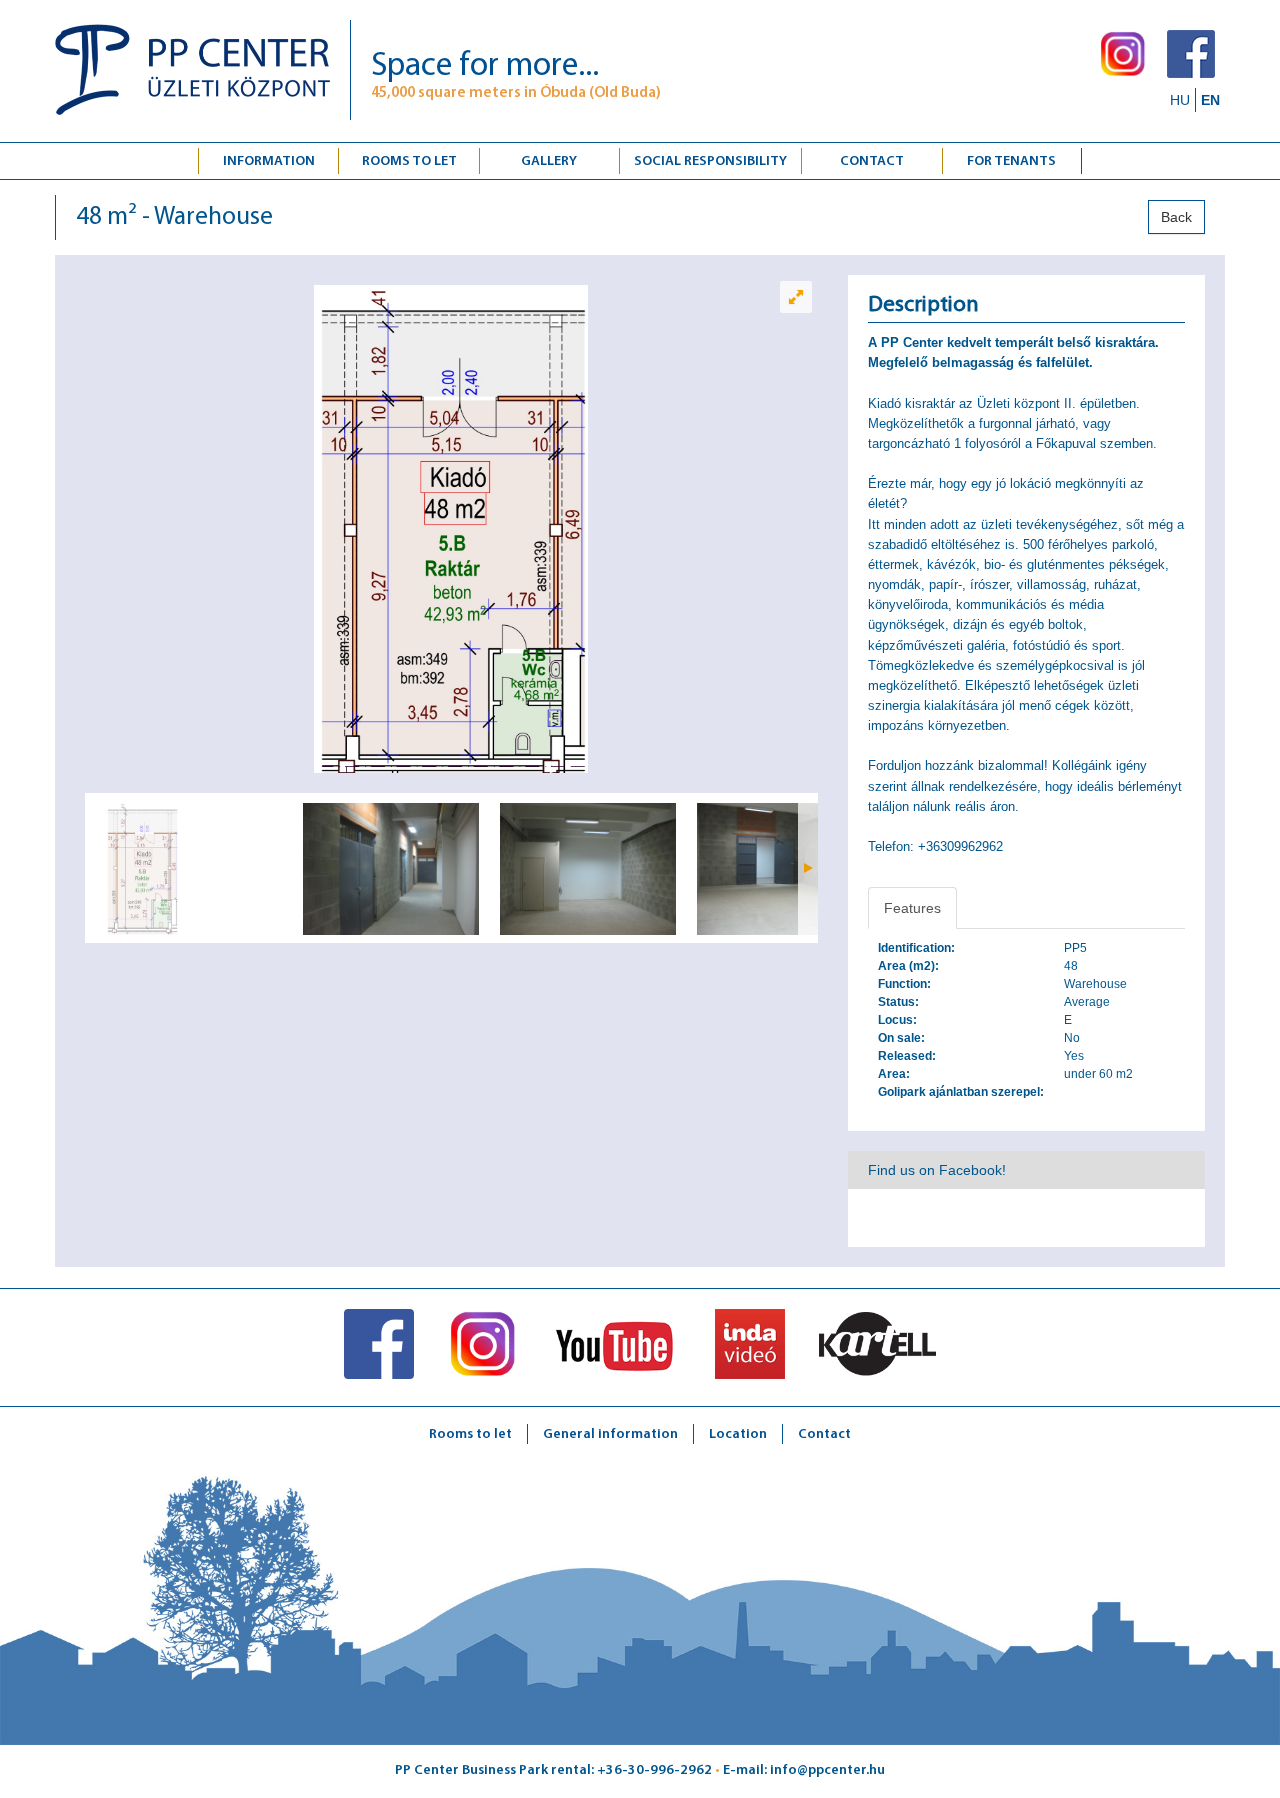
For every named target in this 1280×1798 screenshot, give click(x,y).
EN (1210, 100)
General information (610, 1434)
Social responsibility (710, 161)
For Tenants (1011, 161)
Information (269, 161)
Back (1176, 217)
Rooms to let (409, 161)
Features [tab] (912, 908)
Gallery (549, 161)
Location (738, 1434)
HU (1180, 100)
